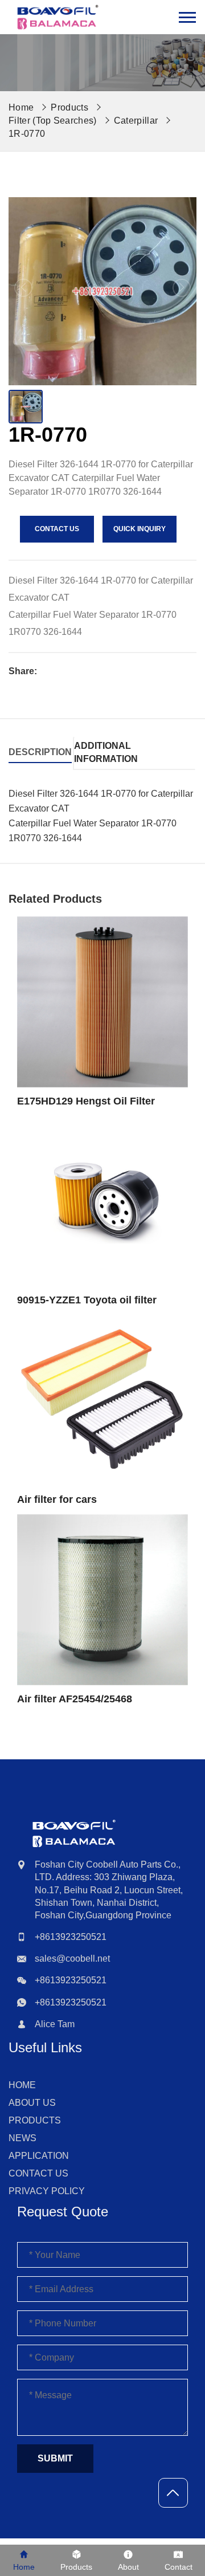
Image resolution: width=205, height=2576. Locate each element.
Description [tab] (40, 752)
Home (22, 2085)
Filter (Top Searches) (53, 121)
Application (39, 2156)
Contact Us (38, 2173)
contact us (57, 529)
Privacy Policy (47, 2191)
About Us (32, 2103)
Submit (55, 2458)
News (22, 2138)
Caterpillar (136, 121)
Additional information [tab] (106, 752)
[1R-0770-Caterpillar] (58, 17)
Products (69, 107)
